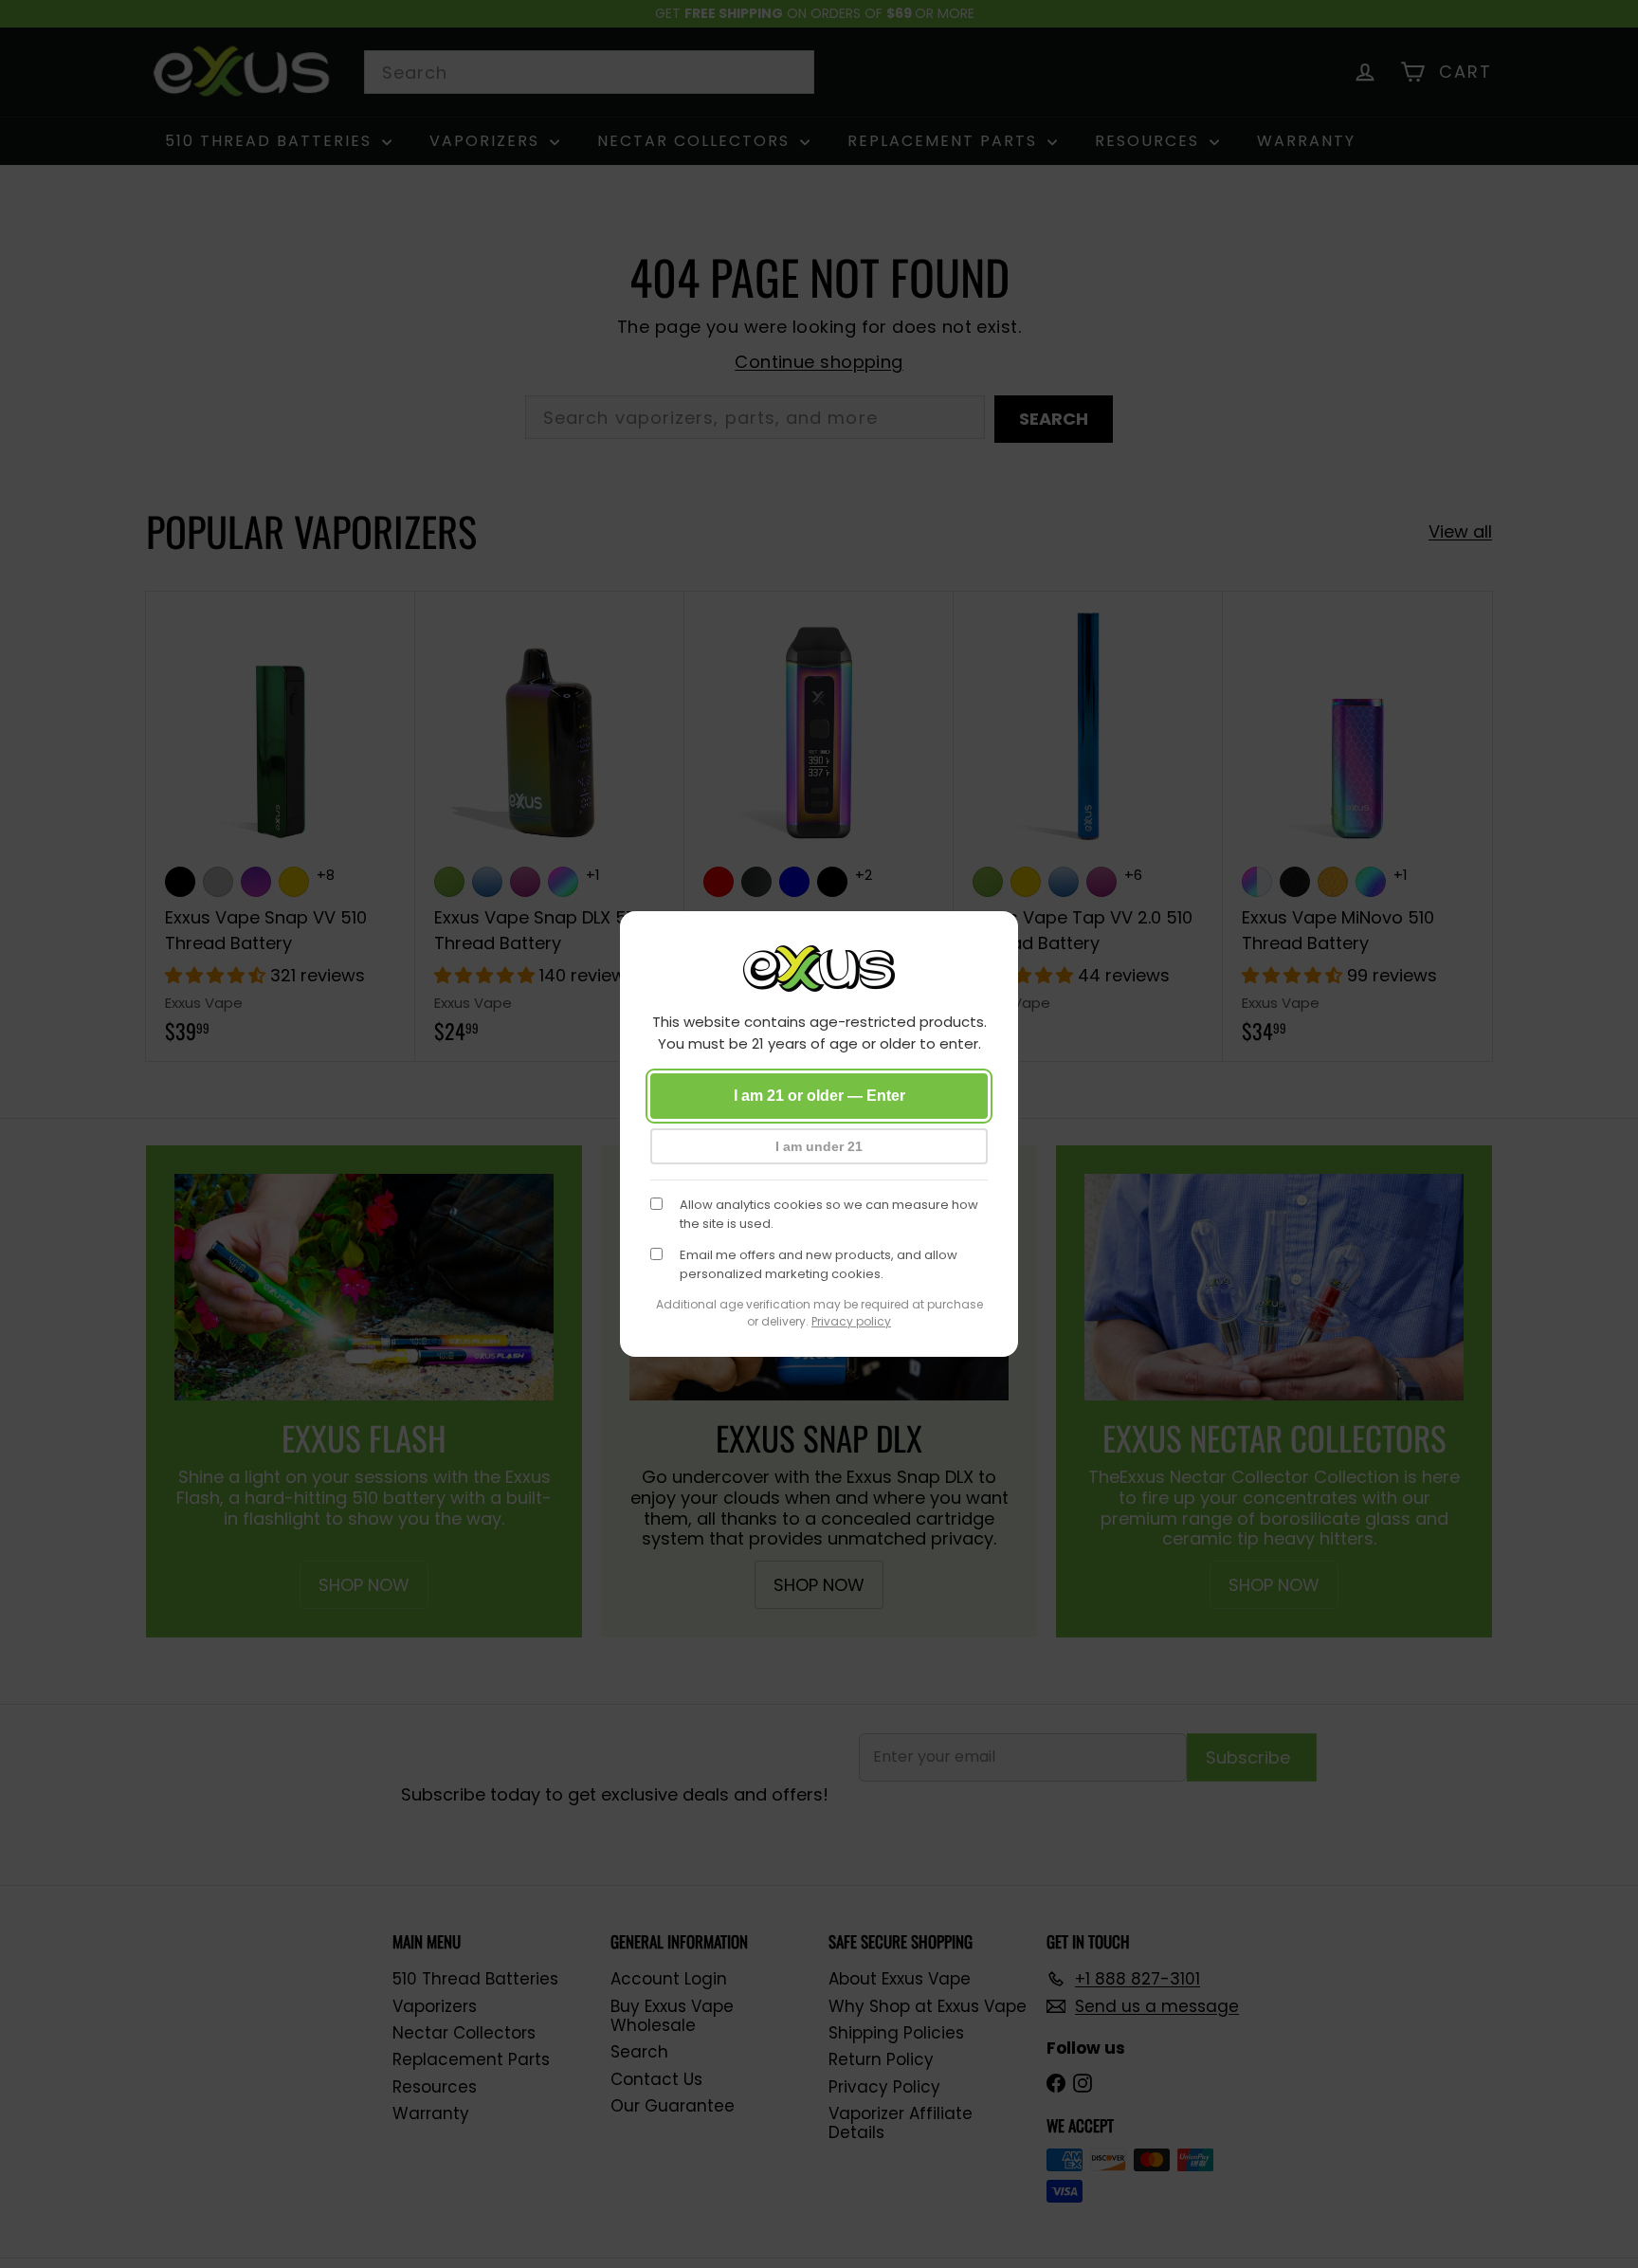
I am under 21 (819, 1146)
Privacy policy (851, 1321)
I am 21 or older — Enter (819, 1096)
